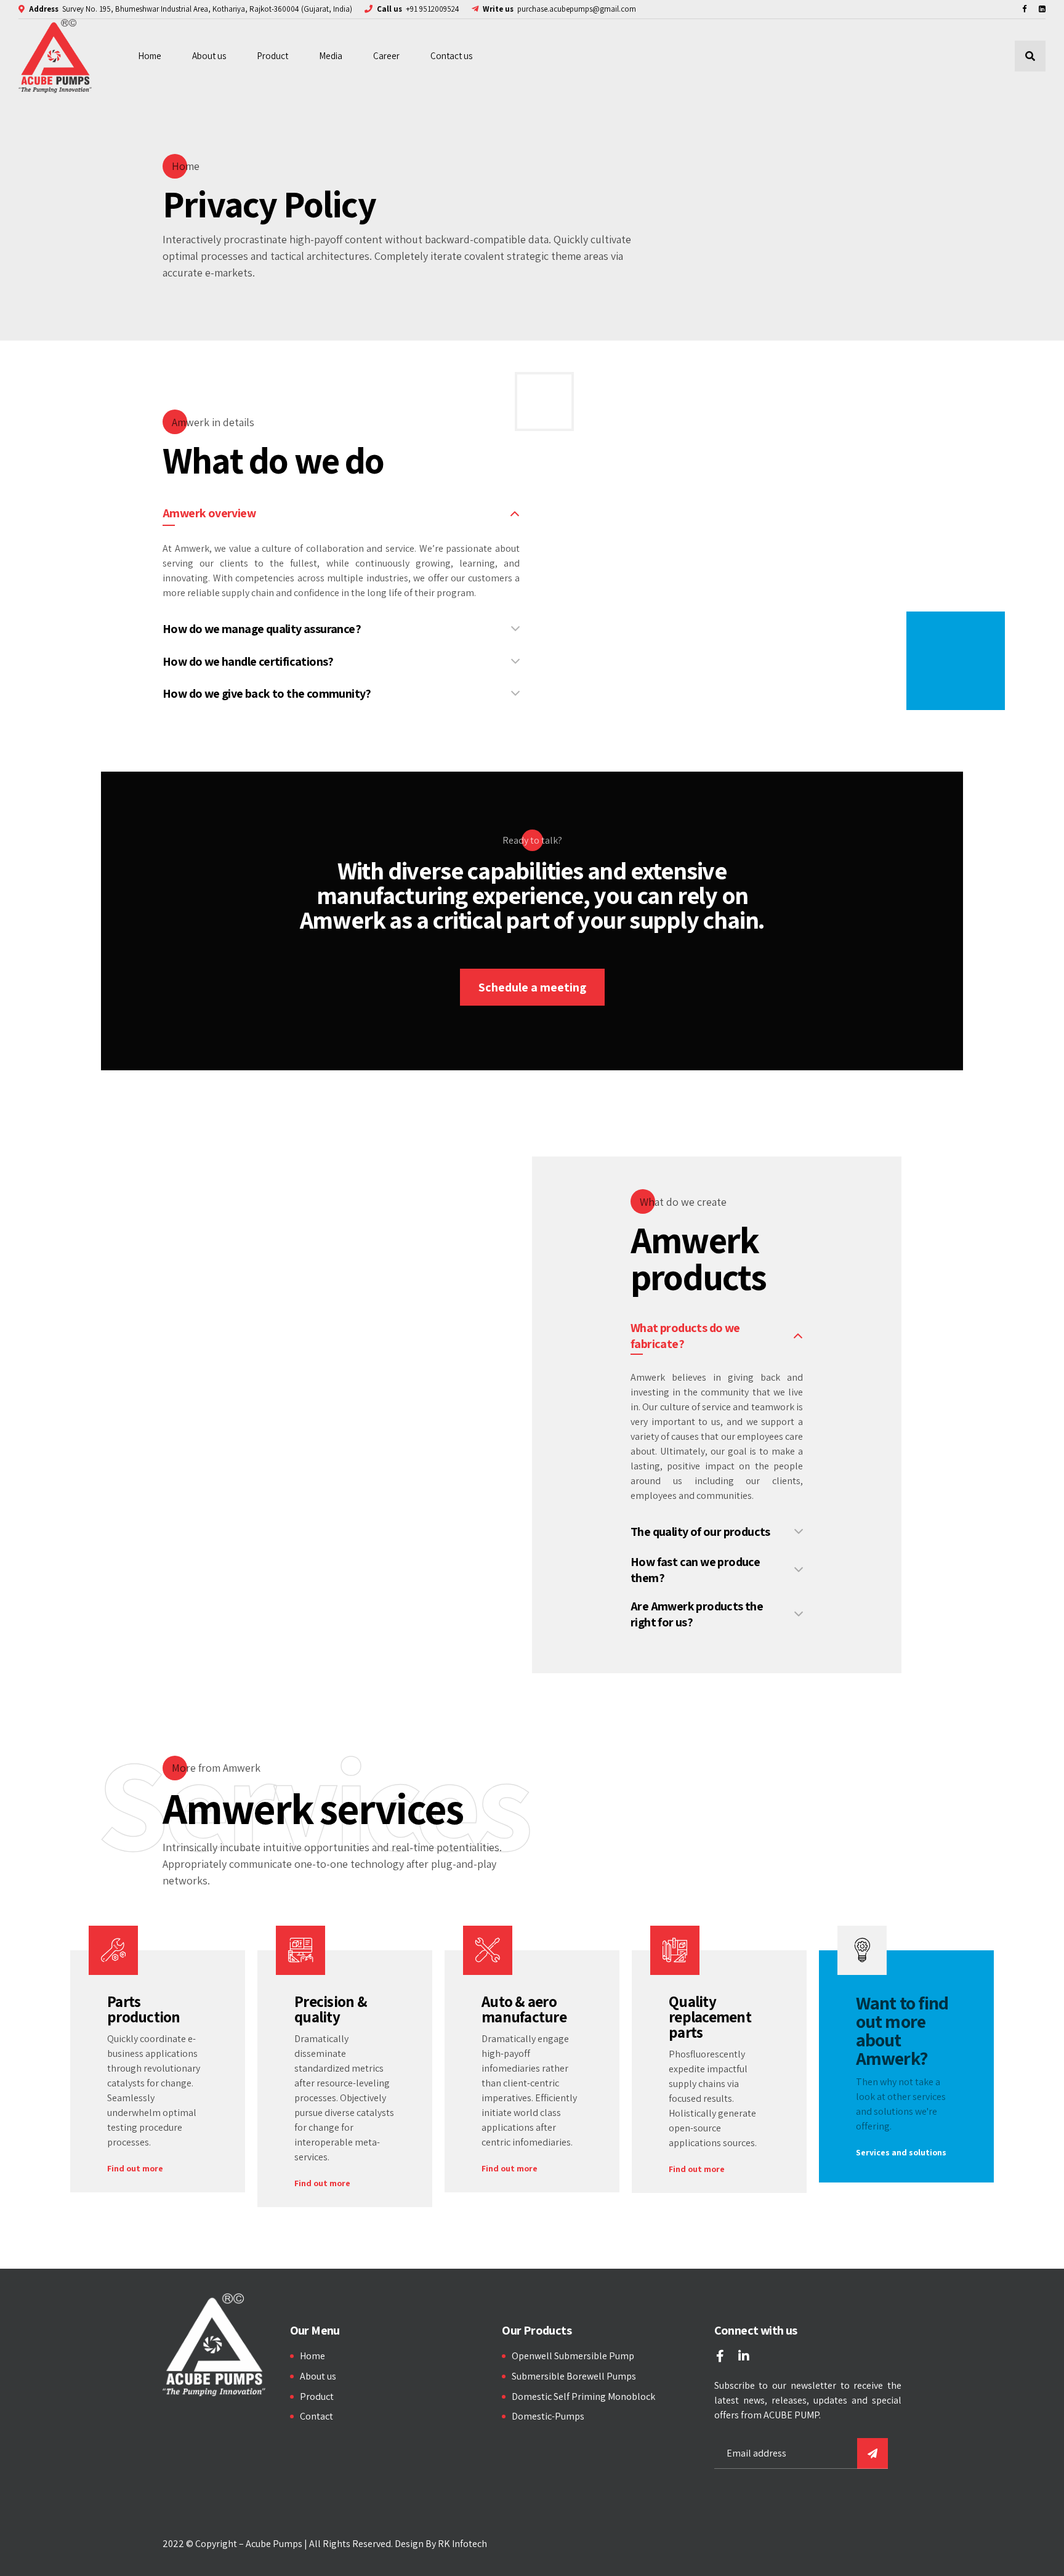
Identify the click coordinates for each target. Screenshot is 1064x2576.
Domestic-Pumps (548, 2416)
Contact (316, 2416)
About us (209, 56)
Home (150, 56)
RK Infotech (462, 2544)
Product (272, 56)
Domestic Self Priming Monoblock (583, 2396)
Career (386, 56)
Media (331, 56)
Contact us (451, 56)
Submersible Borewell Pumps (574, 2376)
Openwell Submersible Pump (573, 2356)
